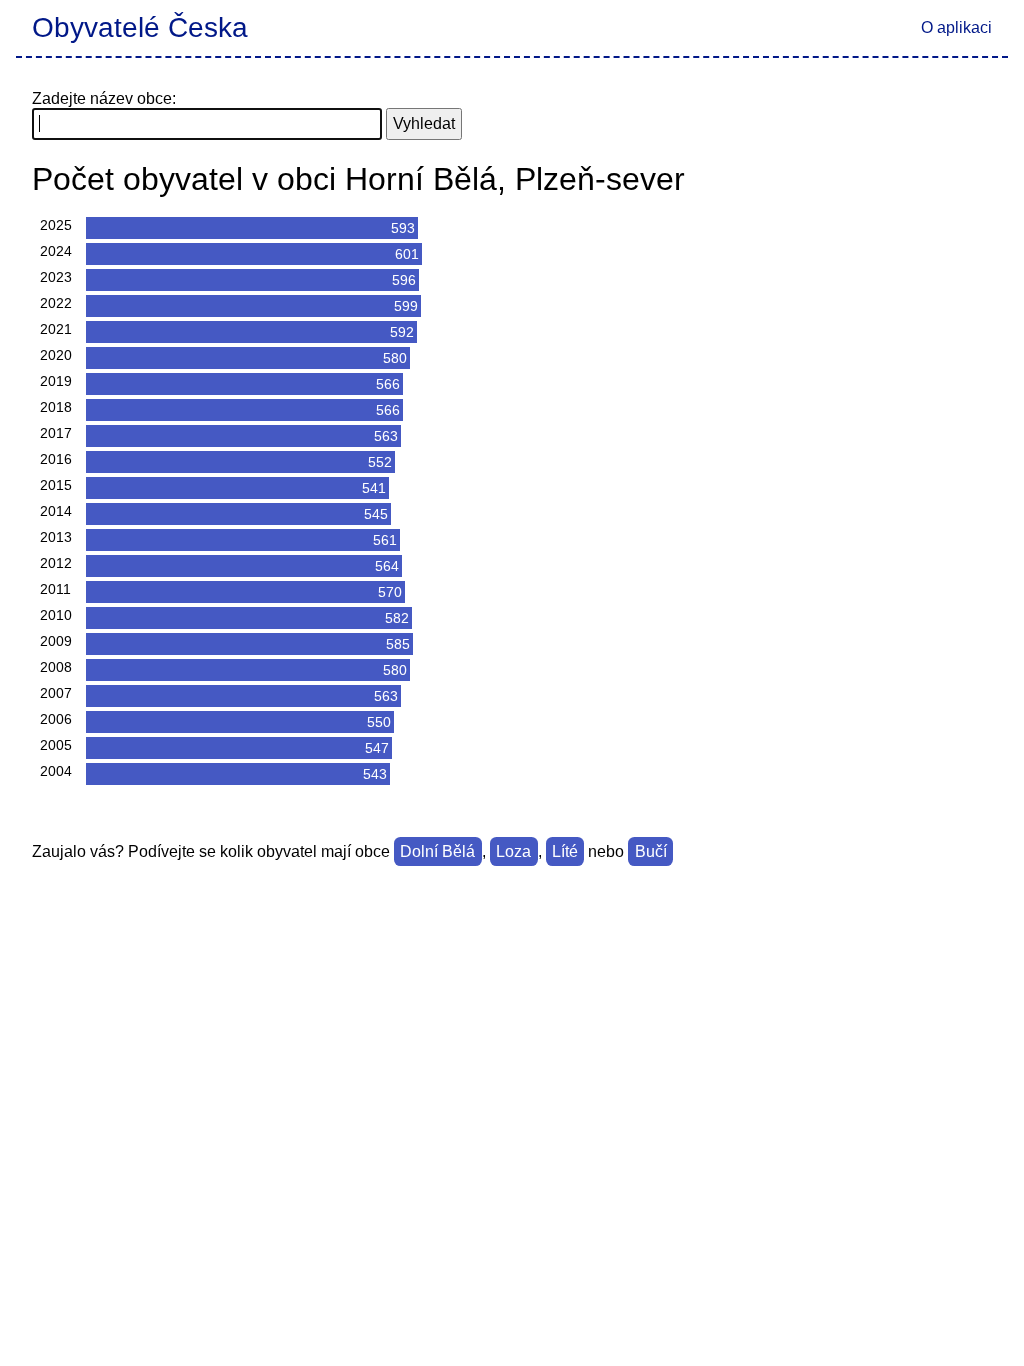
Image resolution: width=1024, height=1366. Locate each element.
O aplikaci (956, 27)
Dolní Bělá (437, 851)
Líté (565, 851)
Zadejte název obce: (104, 98)
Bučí (651, 851)
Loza (513, 851)
